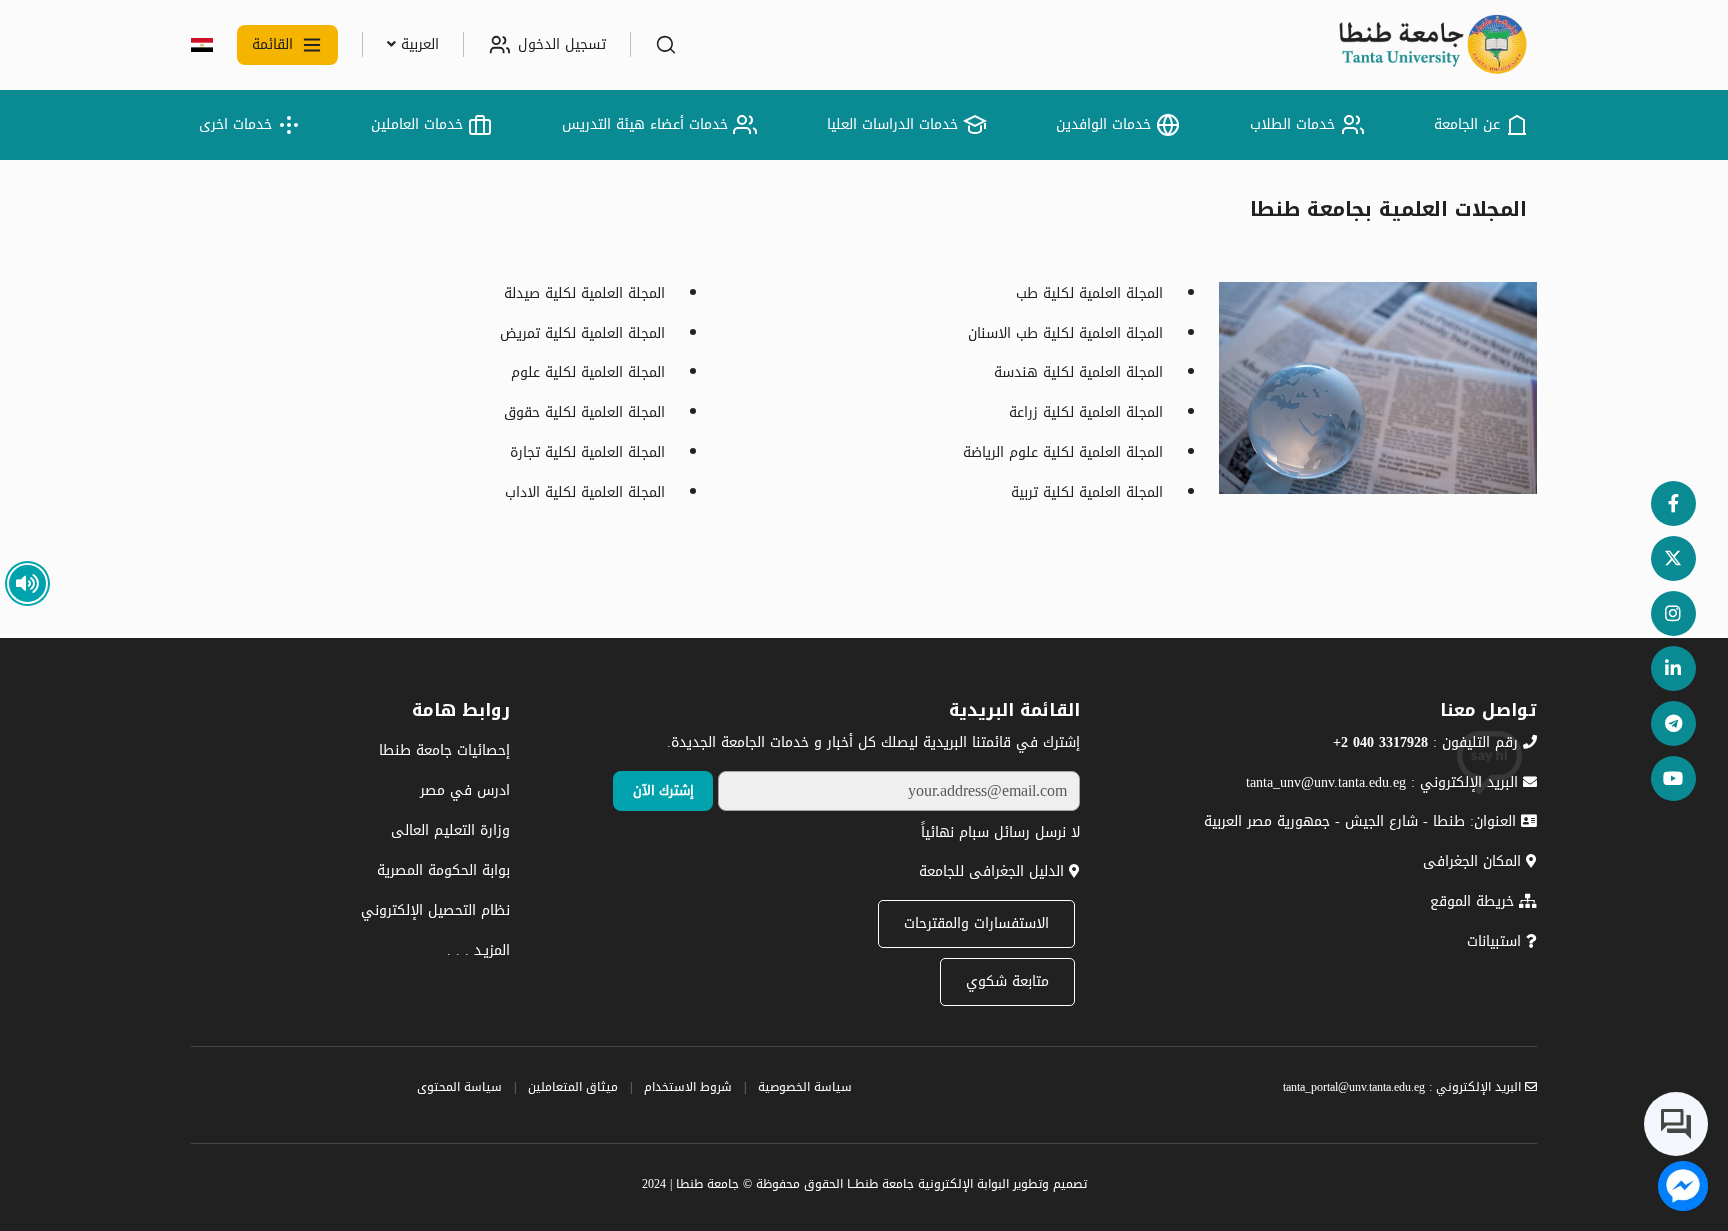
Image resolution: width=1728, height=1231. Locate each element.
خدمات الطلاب (1292, 124)
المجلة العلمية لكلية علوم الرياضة (1063, 452)
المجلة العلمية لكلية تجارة (587, 452)
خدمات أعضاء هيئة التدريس (645, 124)
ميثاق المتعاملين (573, 1087)
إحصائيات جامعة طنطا (444, 750)
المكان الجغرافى (1474, 861)
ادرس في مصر (465, 790)
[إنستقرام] (1673, 613)
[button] (666, 45)
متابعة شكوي (1007, 981)
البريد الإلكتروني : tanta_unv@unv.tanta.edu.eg (1384, 782)
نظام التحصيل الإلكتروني (435, 910)
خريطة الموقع (1474, 901)
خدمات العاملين (417, 124)
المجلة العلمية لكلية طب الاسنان (1065, 333)
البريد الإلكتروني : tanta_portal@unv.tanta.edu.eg (1404, 1087)
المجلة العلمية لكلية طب (1089, 293)
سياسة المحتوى (459, 1087)
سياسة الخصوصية (805, 1087)
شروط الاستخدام (688, 1087)
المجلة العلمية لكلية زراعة (1086, 412)
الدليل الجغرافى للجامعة (994, 871)
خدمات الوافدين (1103, 124)
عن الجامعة (1467, 124)
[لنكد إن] (1673, 668)
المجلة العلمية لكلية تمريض (582, 333)
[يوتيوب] (1673, 778)
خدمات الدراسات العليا (892, 124)
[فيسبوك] (1673, 503)
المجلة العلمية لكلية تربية (1087, 492)
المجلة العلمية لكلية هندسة (1078, 372)
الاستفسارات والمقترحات (976, 923)
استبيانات (1496, 941)
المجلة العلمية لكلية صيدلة (584, 293)
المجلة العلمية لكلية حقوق (584, 412)
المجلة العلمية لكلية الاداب (585, 492)
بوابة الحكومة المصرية (443, 870)
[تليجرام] (1673, 723)
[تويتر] (1673, 558)
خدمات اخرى (235, 124)
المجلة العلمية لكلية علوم (588, 372)
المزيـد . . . (478, 950)
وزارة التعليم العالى (450, 830)
